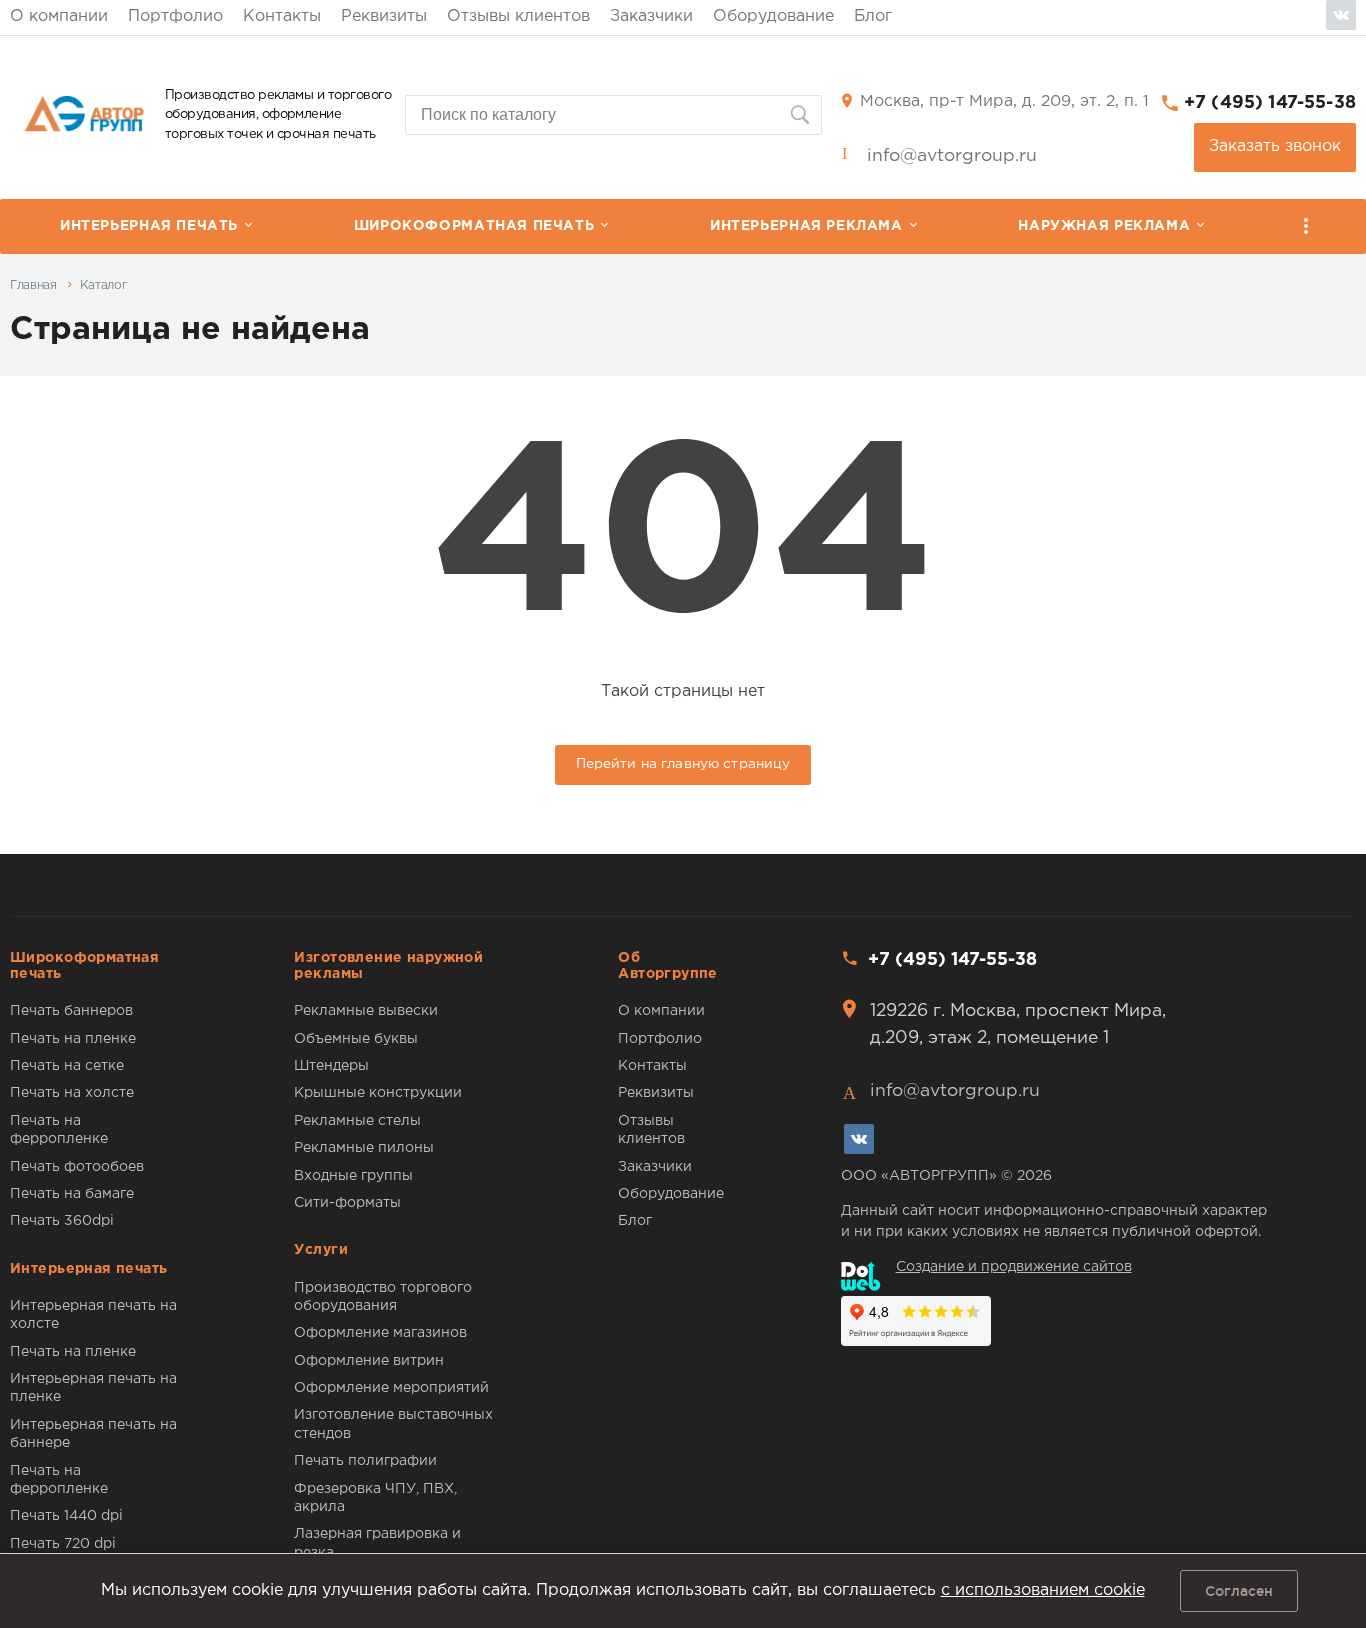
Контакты (282, 16)
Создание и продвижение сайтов (1014, 1267)
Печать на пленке (73, 1039)
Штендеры (331, 1066)
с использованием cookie (1043, 1590)
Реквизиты (384, 16)
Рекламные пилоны (364, 1148)
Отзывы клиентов (518, 16)
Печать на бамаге (72, 1194)
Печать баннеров (71, 1011)
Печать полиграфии (365, 1461)
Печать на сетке (67, 1066)
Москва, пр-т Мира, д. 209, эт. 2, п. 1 (1004, 101)
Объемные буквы (356, 1039)
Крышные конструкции (378, 1093)
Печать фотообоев (77, 1167)
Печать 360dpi (62, 1221)
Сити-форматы (347, 1203)
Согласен (1239, 1591)
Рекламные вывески (366, 1011)
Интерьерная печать (149, 226)
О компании (59, 16)
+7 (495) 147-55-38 (1270, 103)
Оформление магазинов (380, 1333)
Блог (873, 16)
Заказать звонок (1275, 146)
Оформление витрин (369, 1361)
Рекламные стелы (357, 1121)
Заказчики (651, 16)
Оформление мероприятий (391, 1388)
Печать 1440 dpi (66, 1516)
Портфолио (175, 16)
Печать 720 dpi (63, 1544)
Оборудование (773, 16)
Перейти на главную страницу (683, 764)
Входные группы (353, 1176)
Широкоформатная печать (474, 226)
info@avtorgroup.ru (952, 156)
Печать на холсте (72, 1093)
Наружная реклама (1104, 226)
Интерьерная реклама (806, 226)
